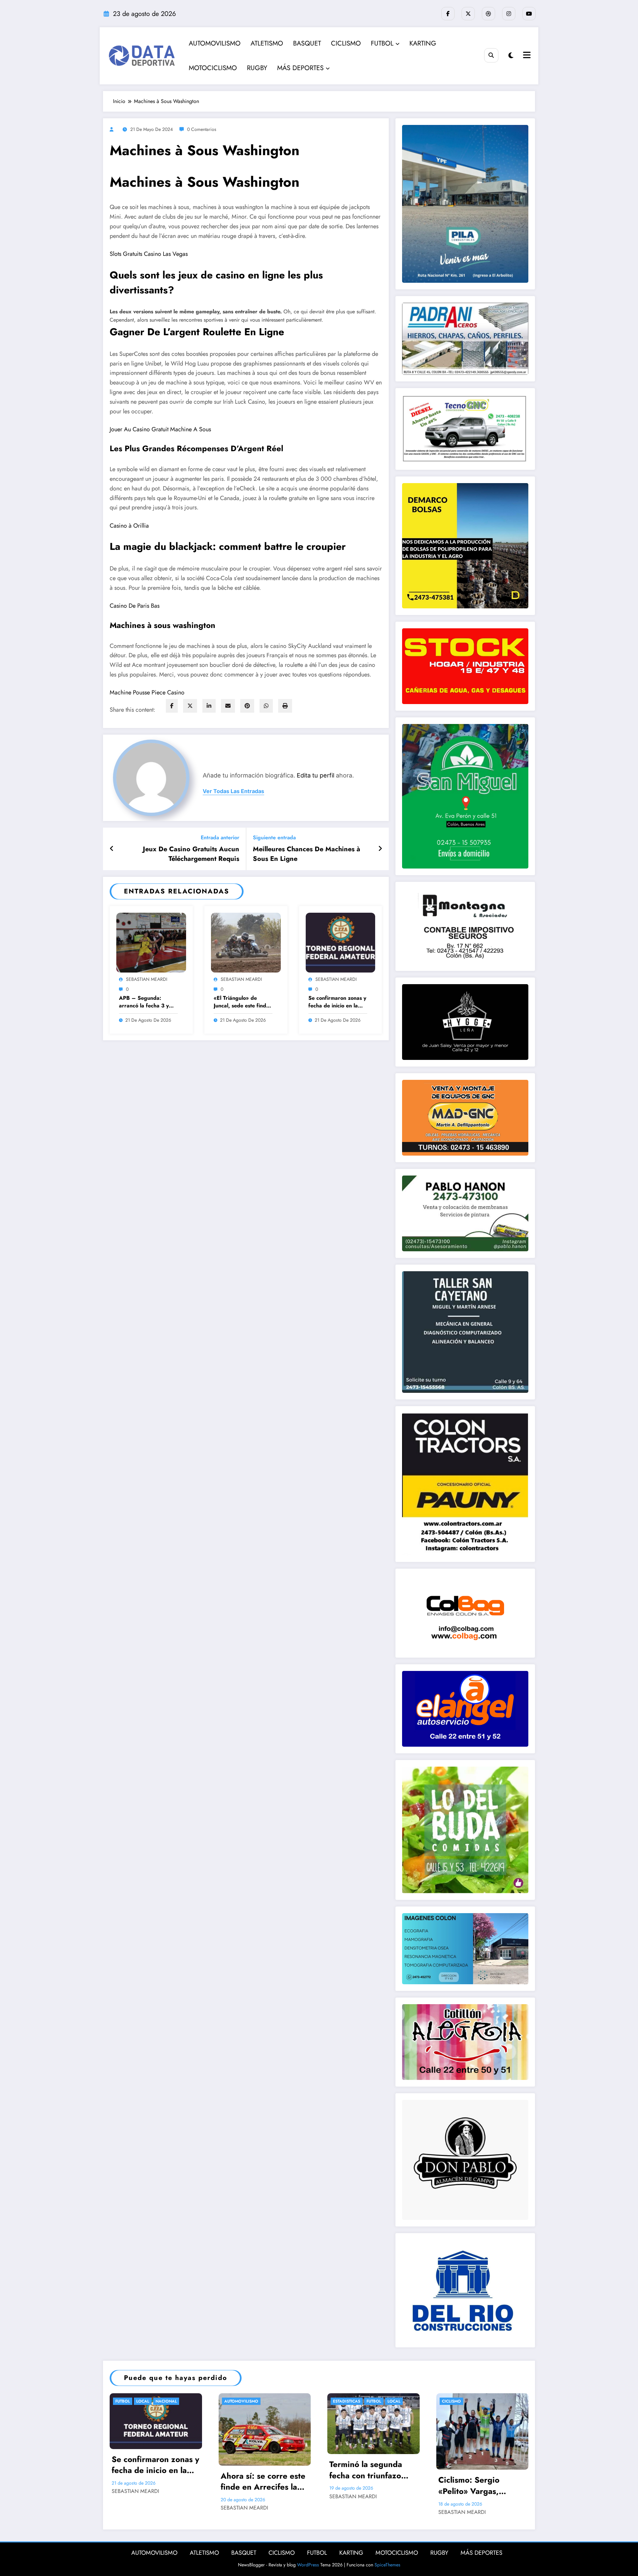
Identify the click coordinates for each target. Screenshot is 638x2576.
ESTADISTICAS (347, 2401)
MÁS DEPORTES (300, 68)
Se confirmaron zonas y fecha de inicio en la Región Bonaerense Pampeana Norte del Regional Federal (337, 1002)
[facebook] (172, 706)
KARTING (423, 43)
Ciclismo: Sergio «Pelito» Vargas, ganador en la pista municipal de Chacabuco (474, 2485)
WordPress (308, 2565)
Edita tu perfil (316, 775)
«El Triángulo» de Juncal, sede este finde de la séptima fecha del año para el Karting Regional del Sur (242, 1002)
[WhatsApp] (266, 706)
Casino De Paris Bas (135, 606)
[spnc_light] (511, 56)
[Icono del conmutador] (526, 56)
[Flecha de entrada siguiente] (380, 849)
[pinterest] (247, 706)
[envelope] (228, 706)
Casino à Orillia (129, 526)
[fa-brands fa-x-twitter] (468, 14)
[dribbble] (488, 14)
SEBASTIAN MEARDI (147, 979)
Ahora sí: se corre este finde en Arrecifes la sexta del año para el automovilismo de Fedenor (263, 2481)
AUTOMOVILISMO (215, 43)
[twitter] (190, 706)
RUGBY (257, 68)
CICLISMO (346, 43)
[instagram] (509, 14)
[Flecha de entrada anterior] (112, 849)
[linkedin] (209, 706)
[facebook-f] (448, 14)
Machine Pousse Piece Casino (147, 692)
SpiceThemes (387, 2565)
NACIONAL (166, 2401)
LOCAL (143, 2401)
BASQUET (307, 43)
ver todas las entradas (233, 791)
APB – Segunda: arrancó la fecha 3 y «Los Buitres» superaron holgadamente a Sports (148, 1002)
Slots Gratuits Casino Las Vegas (149, 254)
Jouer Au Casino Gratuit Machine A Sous (160, 429)
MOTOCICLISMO (213, 68)
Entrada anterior (220, 837)
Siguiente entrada (274, 837)
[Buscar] (491, 55)
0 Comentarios (202, 129)
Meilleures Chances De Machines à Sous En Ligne (307, 854)
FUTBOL (382, 43)
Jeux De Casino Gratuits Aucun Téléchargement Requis (191, 854)
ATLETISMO (267, 43)
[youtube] (529, 14)
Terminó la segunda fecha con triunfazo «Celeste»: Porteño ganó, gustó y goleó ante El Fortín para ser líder (371, 2470)
